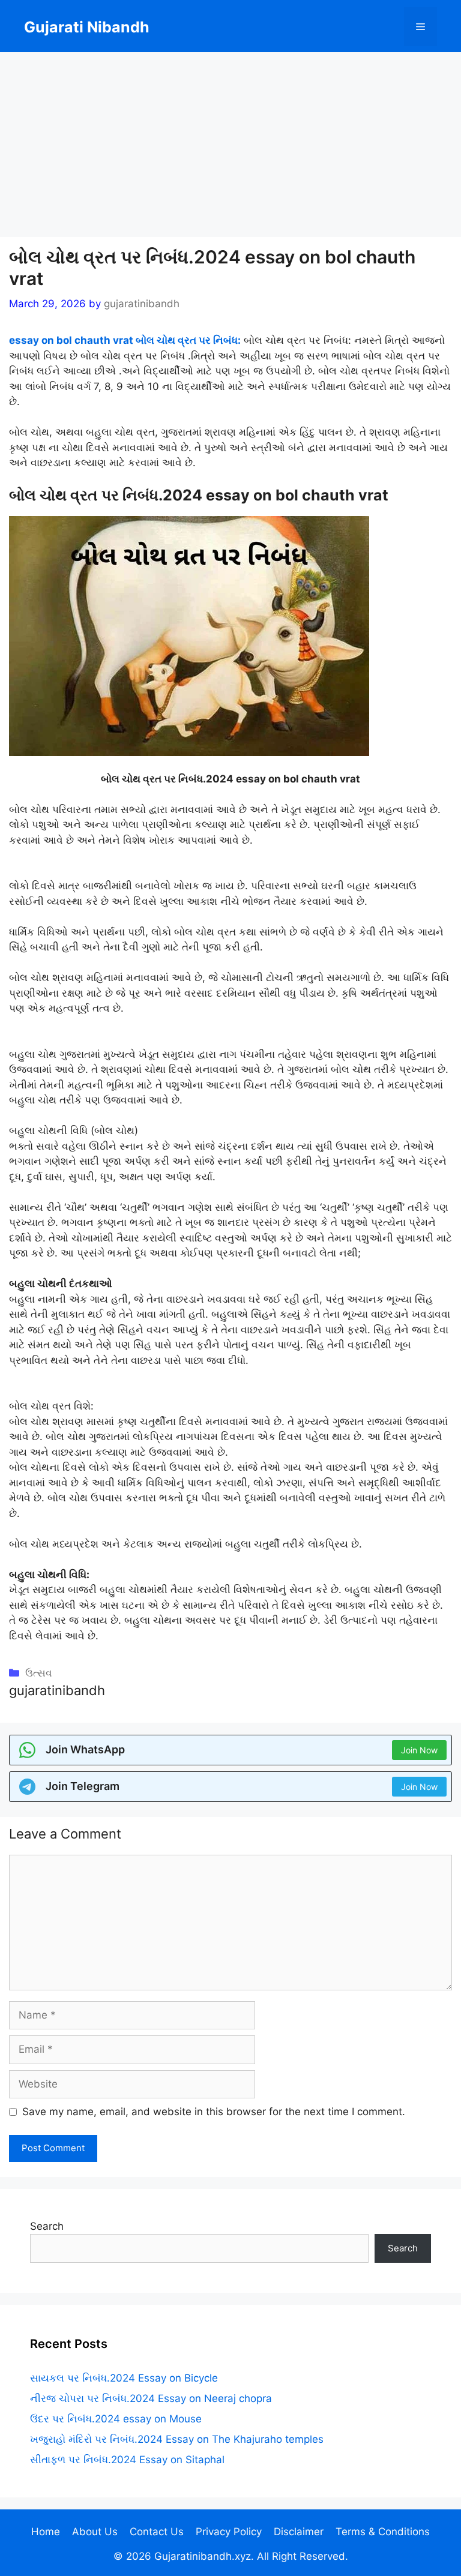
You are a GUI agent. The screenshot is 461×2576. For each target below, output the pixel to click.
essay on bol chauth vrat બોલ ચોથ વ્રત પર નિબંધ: (125, 340)
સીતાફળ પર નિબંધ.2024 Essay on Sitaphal (127, 2460)
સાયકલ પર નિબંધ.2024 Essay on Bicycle (124, 2378)
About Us (95, 2532)
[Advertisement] (230, 148)
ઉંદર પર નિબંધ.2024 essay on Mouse (116, 2419)
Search (47, 2226)
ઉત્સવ (39, 1673)
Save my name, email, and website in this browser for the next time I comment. (214, 2112)
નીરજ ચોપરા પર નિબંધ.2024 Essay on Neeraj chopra (151, 2398)
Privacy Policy (229, 2532)
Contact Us (157, 2532)
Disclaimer (299, 2532)
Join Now (419, 1750)
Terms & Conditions (383, 2532)
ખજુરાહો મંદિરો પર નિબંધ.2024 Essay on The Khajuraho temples (177, 2439)
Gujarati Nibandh (87, 27)
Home (46, 2532)
